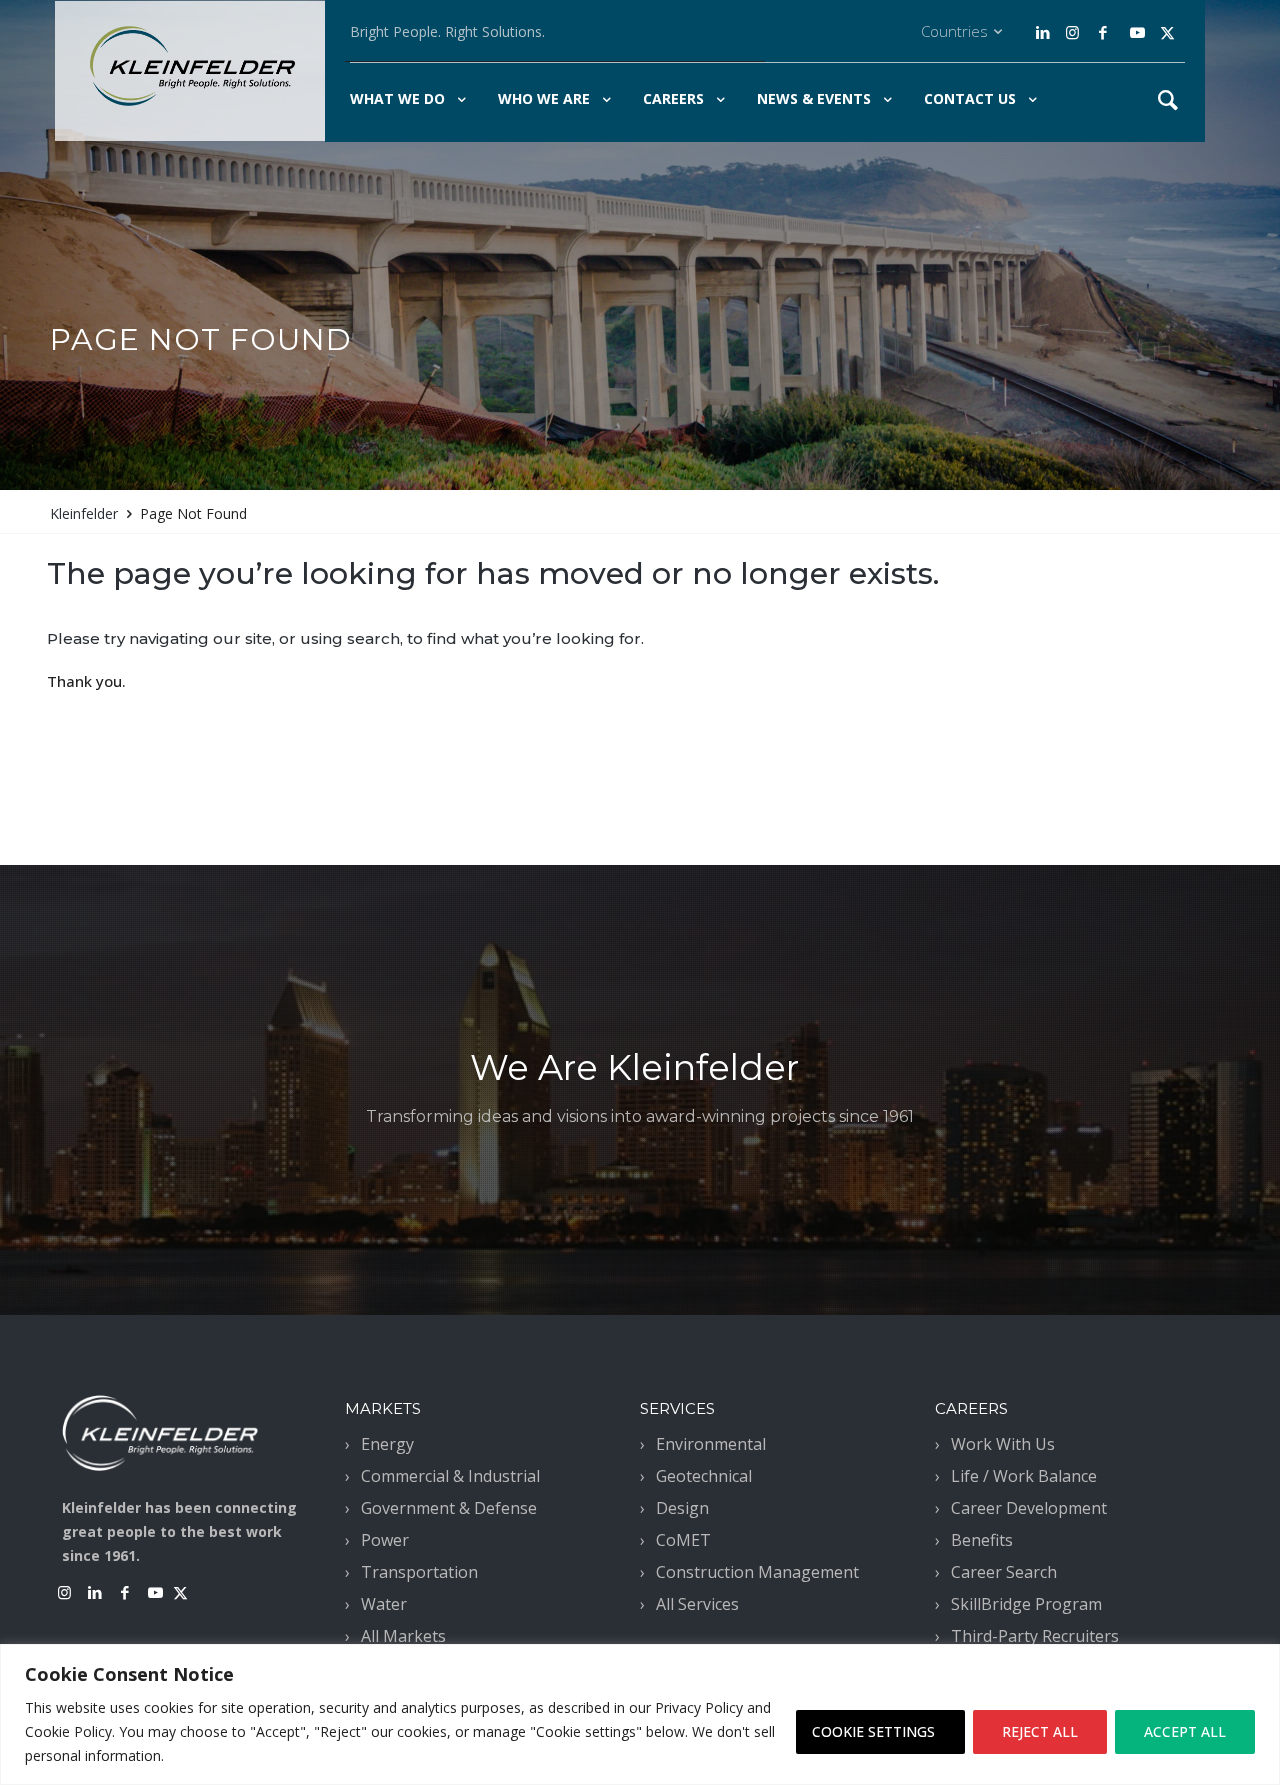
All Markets (403, 1636)
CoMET (683, 1540)
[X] (1167, 32)
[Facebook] (1102, 32)
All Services (697, 1604)
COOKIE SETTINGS (873, 1731)
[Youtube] (1137, 32)
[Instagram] (1070, 32)
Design (682, 1508)
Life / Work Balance (1024, 1476)
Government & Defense (449, 1508)
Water (384, 1604)
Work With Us (1003, 1444)
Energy (387, 1444)
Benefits (982, 1540)
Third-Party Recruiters (1035, 1636)
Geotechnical (704, 1476)
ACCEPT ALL (1185, 1731)
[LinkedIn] (1045, 32)
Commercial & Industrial (450, 1476)
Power (385, 1540)
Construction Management (757, 1572)
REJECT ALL (1040, 1731)
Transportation (419, 1572)
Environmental (711, 1444)
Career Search (1004, 1572)
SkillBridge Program (1026, 1604)
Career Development (1029, 1508)
